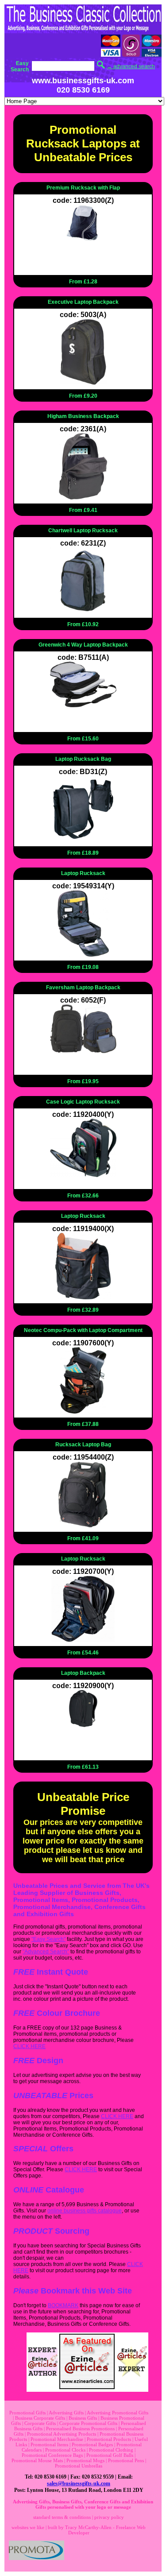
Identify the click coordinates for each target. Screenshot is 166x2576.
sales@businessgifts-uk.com (79, 2483)
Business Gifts (83, 2418)
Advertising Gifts (66, 2413)
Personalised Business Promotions (80, 2429)
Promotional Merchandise (57, 2439)
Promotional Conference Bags (52, 2455)
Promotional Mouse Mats (37, 2460)
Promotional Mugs (85, 2460)
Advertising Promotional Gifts (118, 2413)
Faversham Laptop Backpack (83, 988)
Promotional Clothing (111, 2450)
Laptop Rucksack (83, 873)
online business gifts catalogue (85, 2211)
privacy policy (109, 2517)
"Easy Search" (48, 1939)
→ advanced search (131, 66)
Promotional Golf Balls (110, 2455)
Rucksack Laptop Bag (83, 1445)
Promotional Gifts (27, 2413)
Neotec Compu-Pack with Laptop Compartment (83, 1330)
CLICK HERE (29, 2046)
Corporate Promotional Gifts (88, 2423)
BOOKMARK (63, 2305)
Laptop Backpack (83, 1673)
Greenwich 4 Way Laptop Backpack (83, 645)
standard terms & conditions (62, 2517)
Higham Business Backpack (83, 416)
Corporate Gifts (40, 2423)
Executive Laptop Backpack (83, 302)
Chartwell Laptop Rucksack (83, 531)
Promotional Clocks (65, 2450)
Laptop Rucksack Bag (83, 759)
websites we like (28, 2527)
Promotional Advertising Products (62, 2434)
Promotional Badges (92, 2444)
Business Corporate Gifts (40, 2418)
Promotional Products (109, 2439)
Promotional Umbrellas (79, 2466)
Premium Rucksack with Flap (83, 188)
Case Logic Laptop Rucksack (83, 1102)
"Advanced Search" (46, 1952)
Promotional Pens (126, 2460)
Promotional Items (49, 2444)
